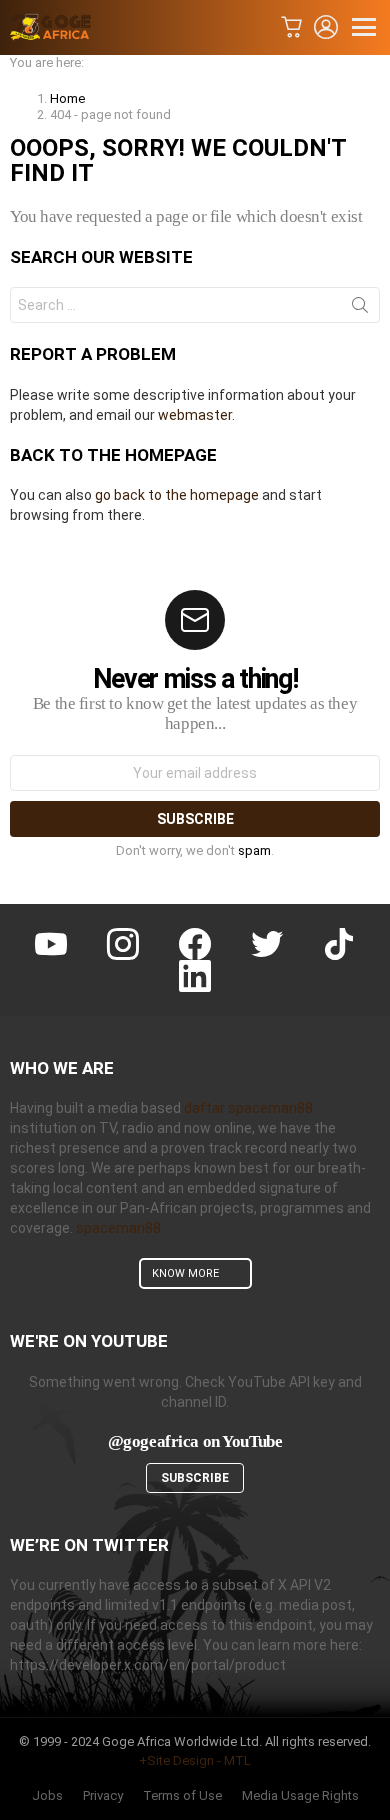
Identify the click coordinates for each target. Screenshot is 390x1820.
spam (254, 850)
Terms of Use (182, 1795)
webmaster (195, 415)
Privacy (103, 1795)
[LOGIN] (326, 27)
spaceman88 (118, 1228)
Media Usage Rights (300, 1795)
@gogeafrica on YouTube (195, 1441)
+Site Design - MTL (195, 1760)
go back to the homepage (177, 495)
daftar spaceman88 (248, 1108)
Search (360, 309)
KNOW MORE (185, 1273)
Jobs (47, 1795)
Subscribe (195, 1478)
